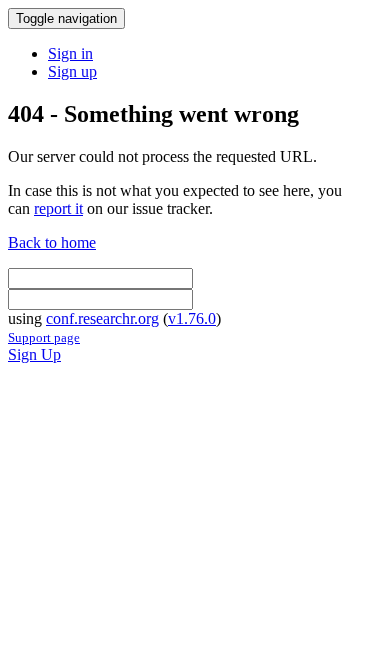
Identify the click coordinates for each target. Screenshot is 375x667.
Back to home (52, 242)
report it (58, 208)
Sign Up (34, 354)
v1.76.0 (192, 318)
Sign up (72, 71)
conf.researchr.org (102, 318)
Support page (44, 337)
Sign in (70, 53)
